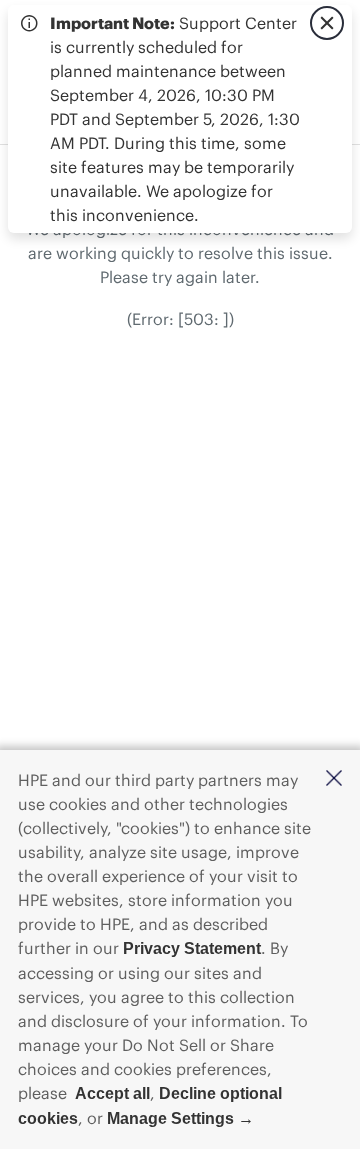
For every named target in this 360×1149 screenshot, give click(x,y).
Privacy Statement (192, 948)
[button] (334, 779)
